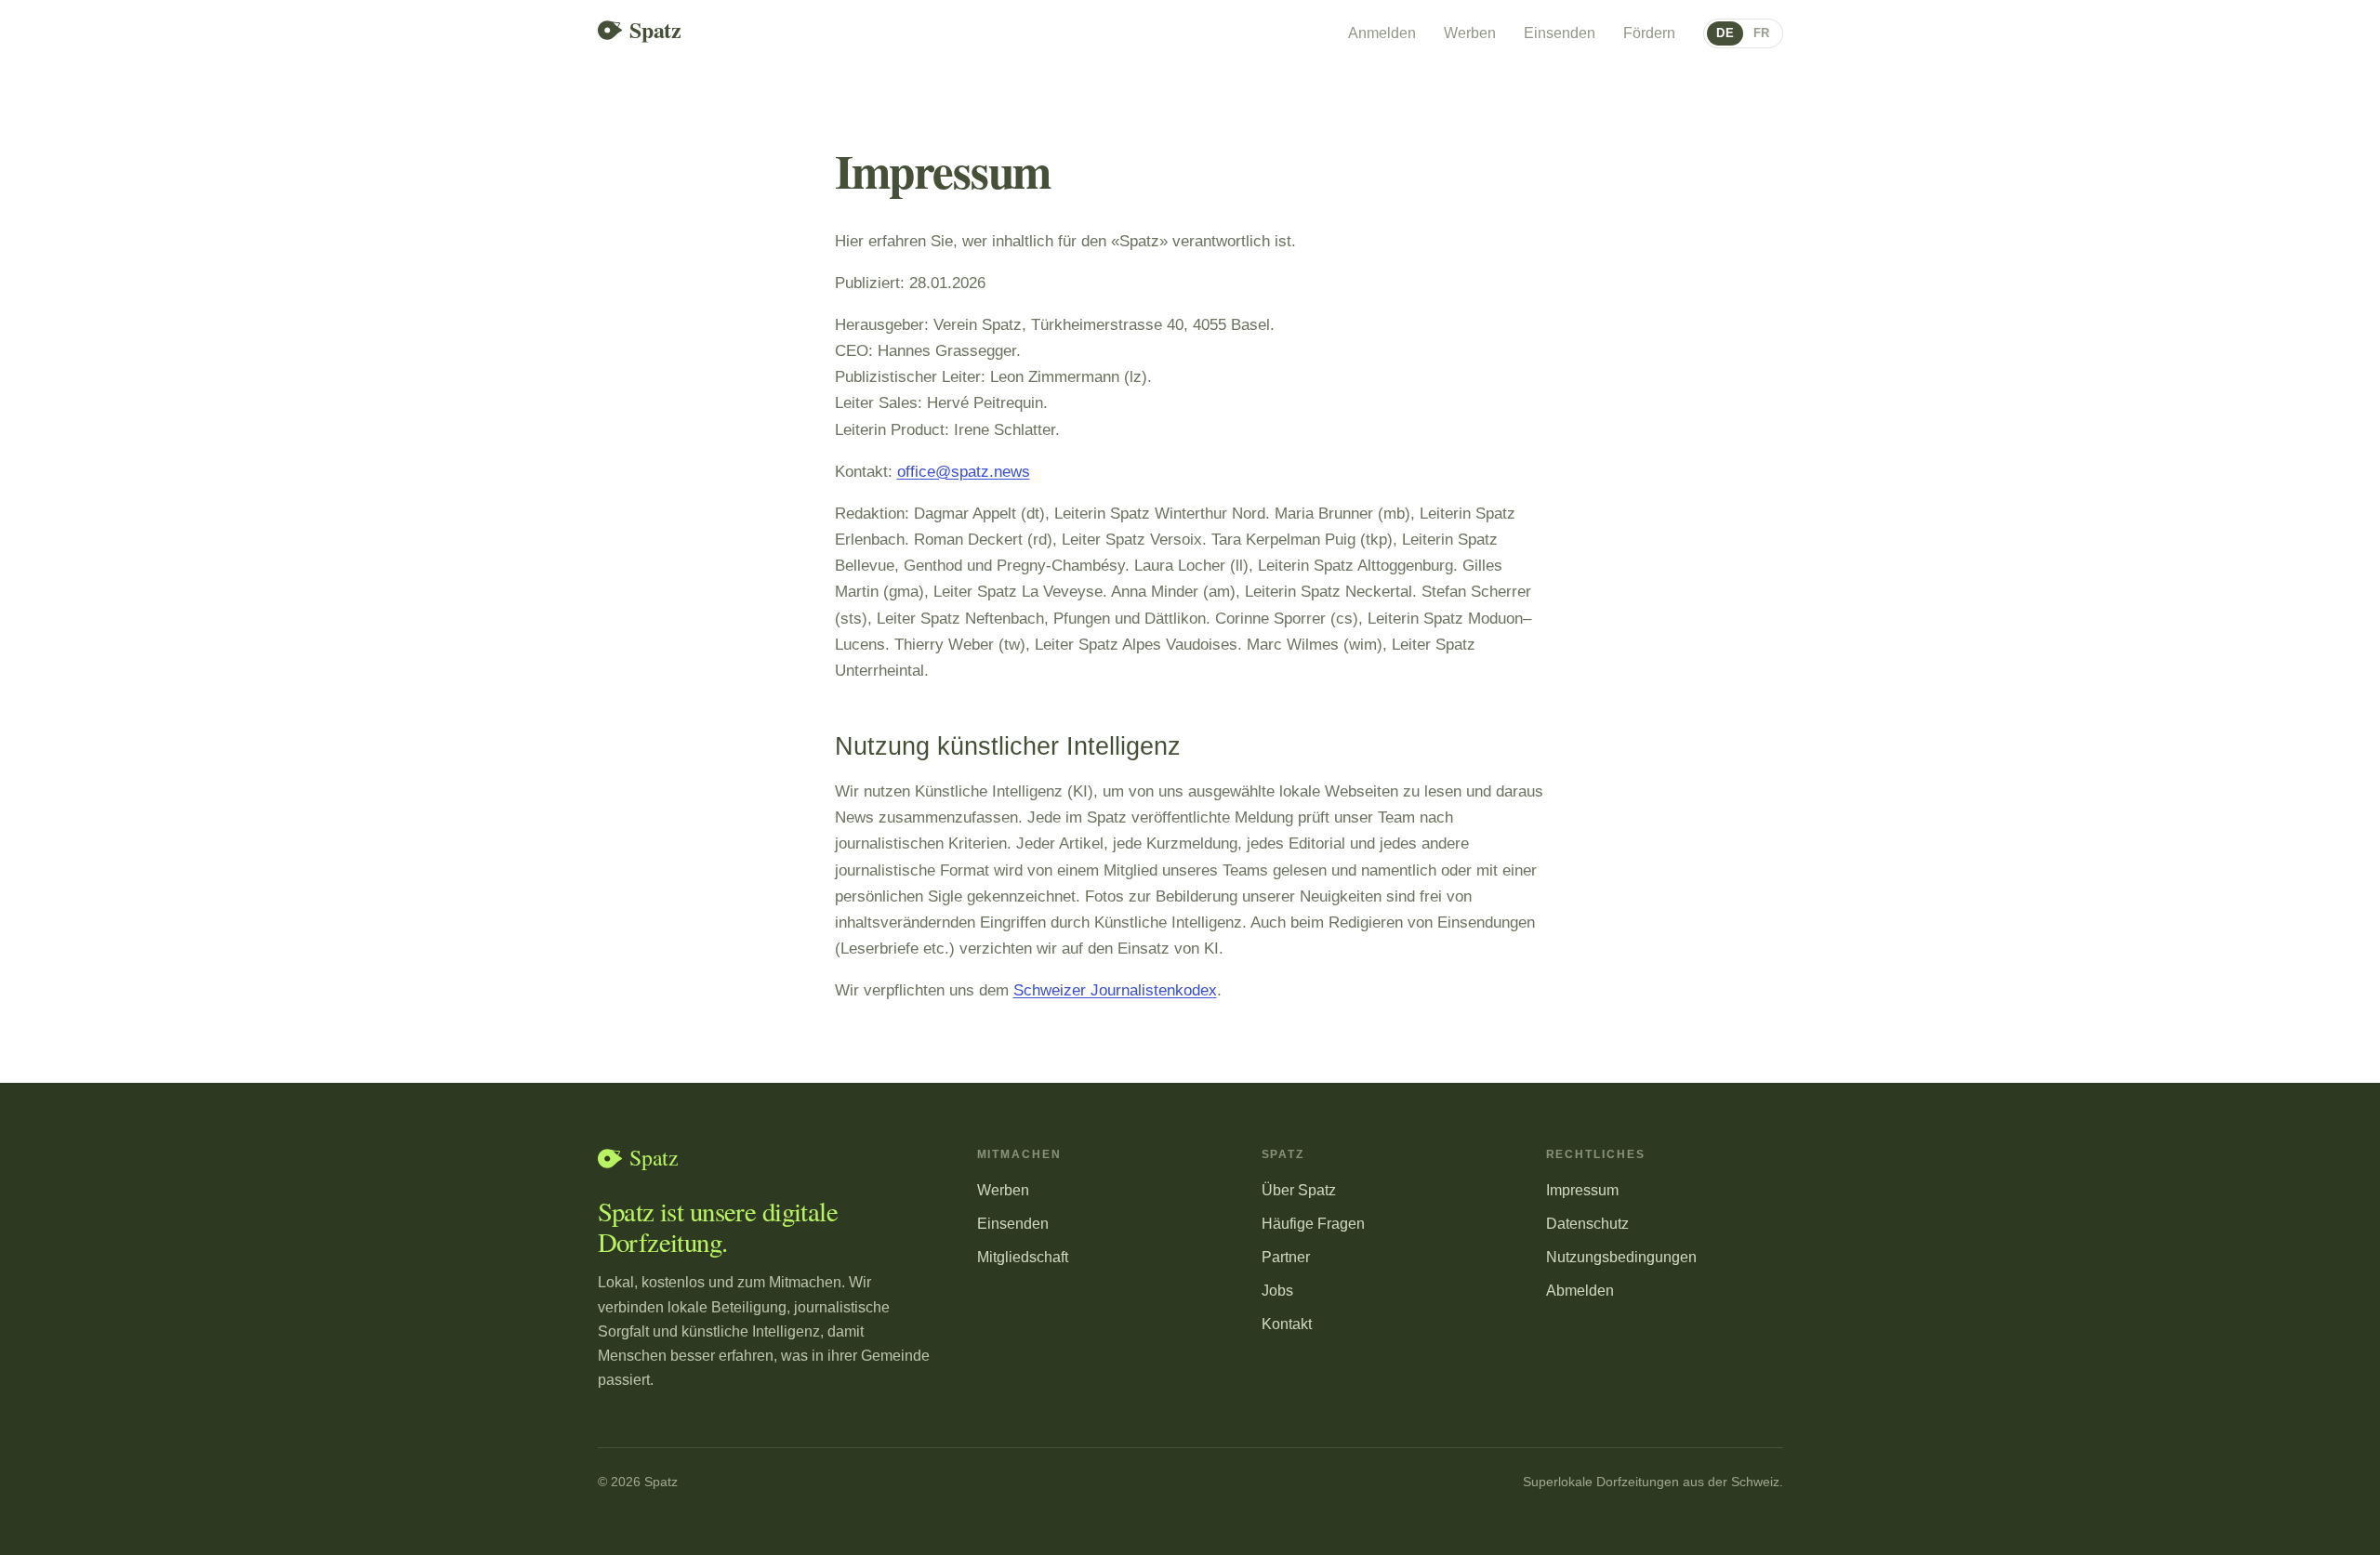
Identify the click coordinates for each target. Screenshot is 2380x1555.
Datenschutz (1587, 1223)
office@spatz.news (964, 471)
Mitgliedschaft (1023, 1257)
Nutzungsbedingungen (1621, 1257)
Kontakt (1287, 1324)
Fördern (1649, 33)
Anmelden (1382, 33)
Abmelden (1580, 1290)
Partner (1286, 1257)
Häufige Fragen (1313, 1223)
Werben (1470, 33)
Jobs (1277, 1290)
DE (1725, 33)
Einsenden (1560, 33)
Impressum (1582, 1190)
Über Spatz (1299, 1190)
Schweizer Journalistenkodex (1115, 990)
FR (1762, 33)
